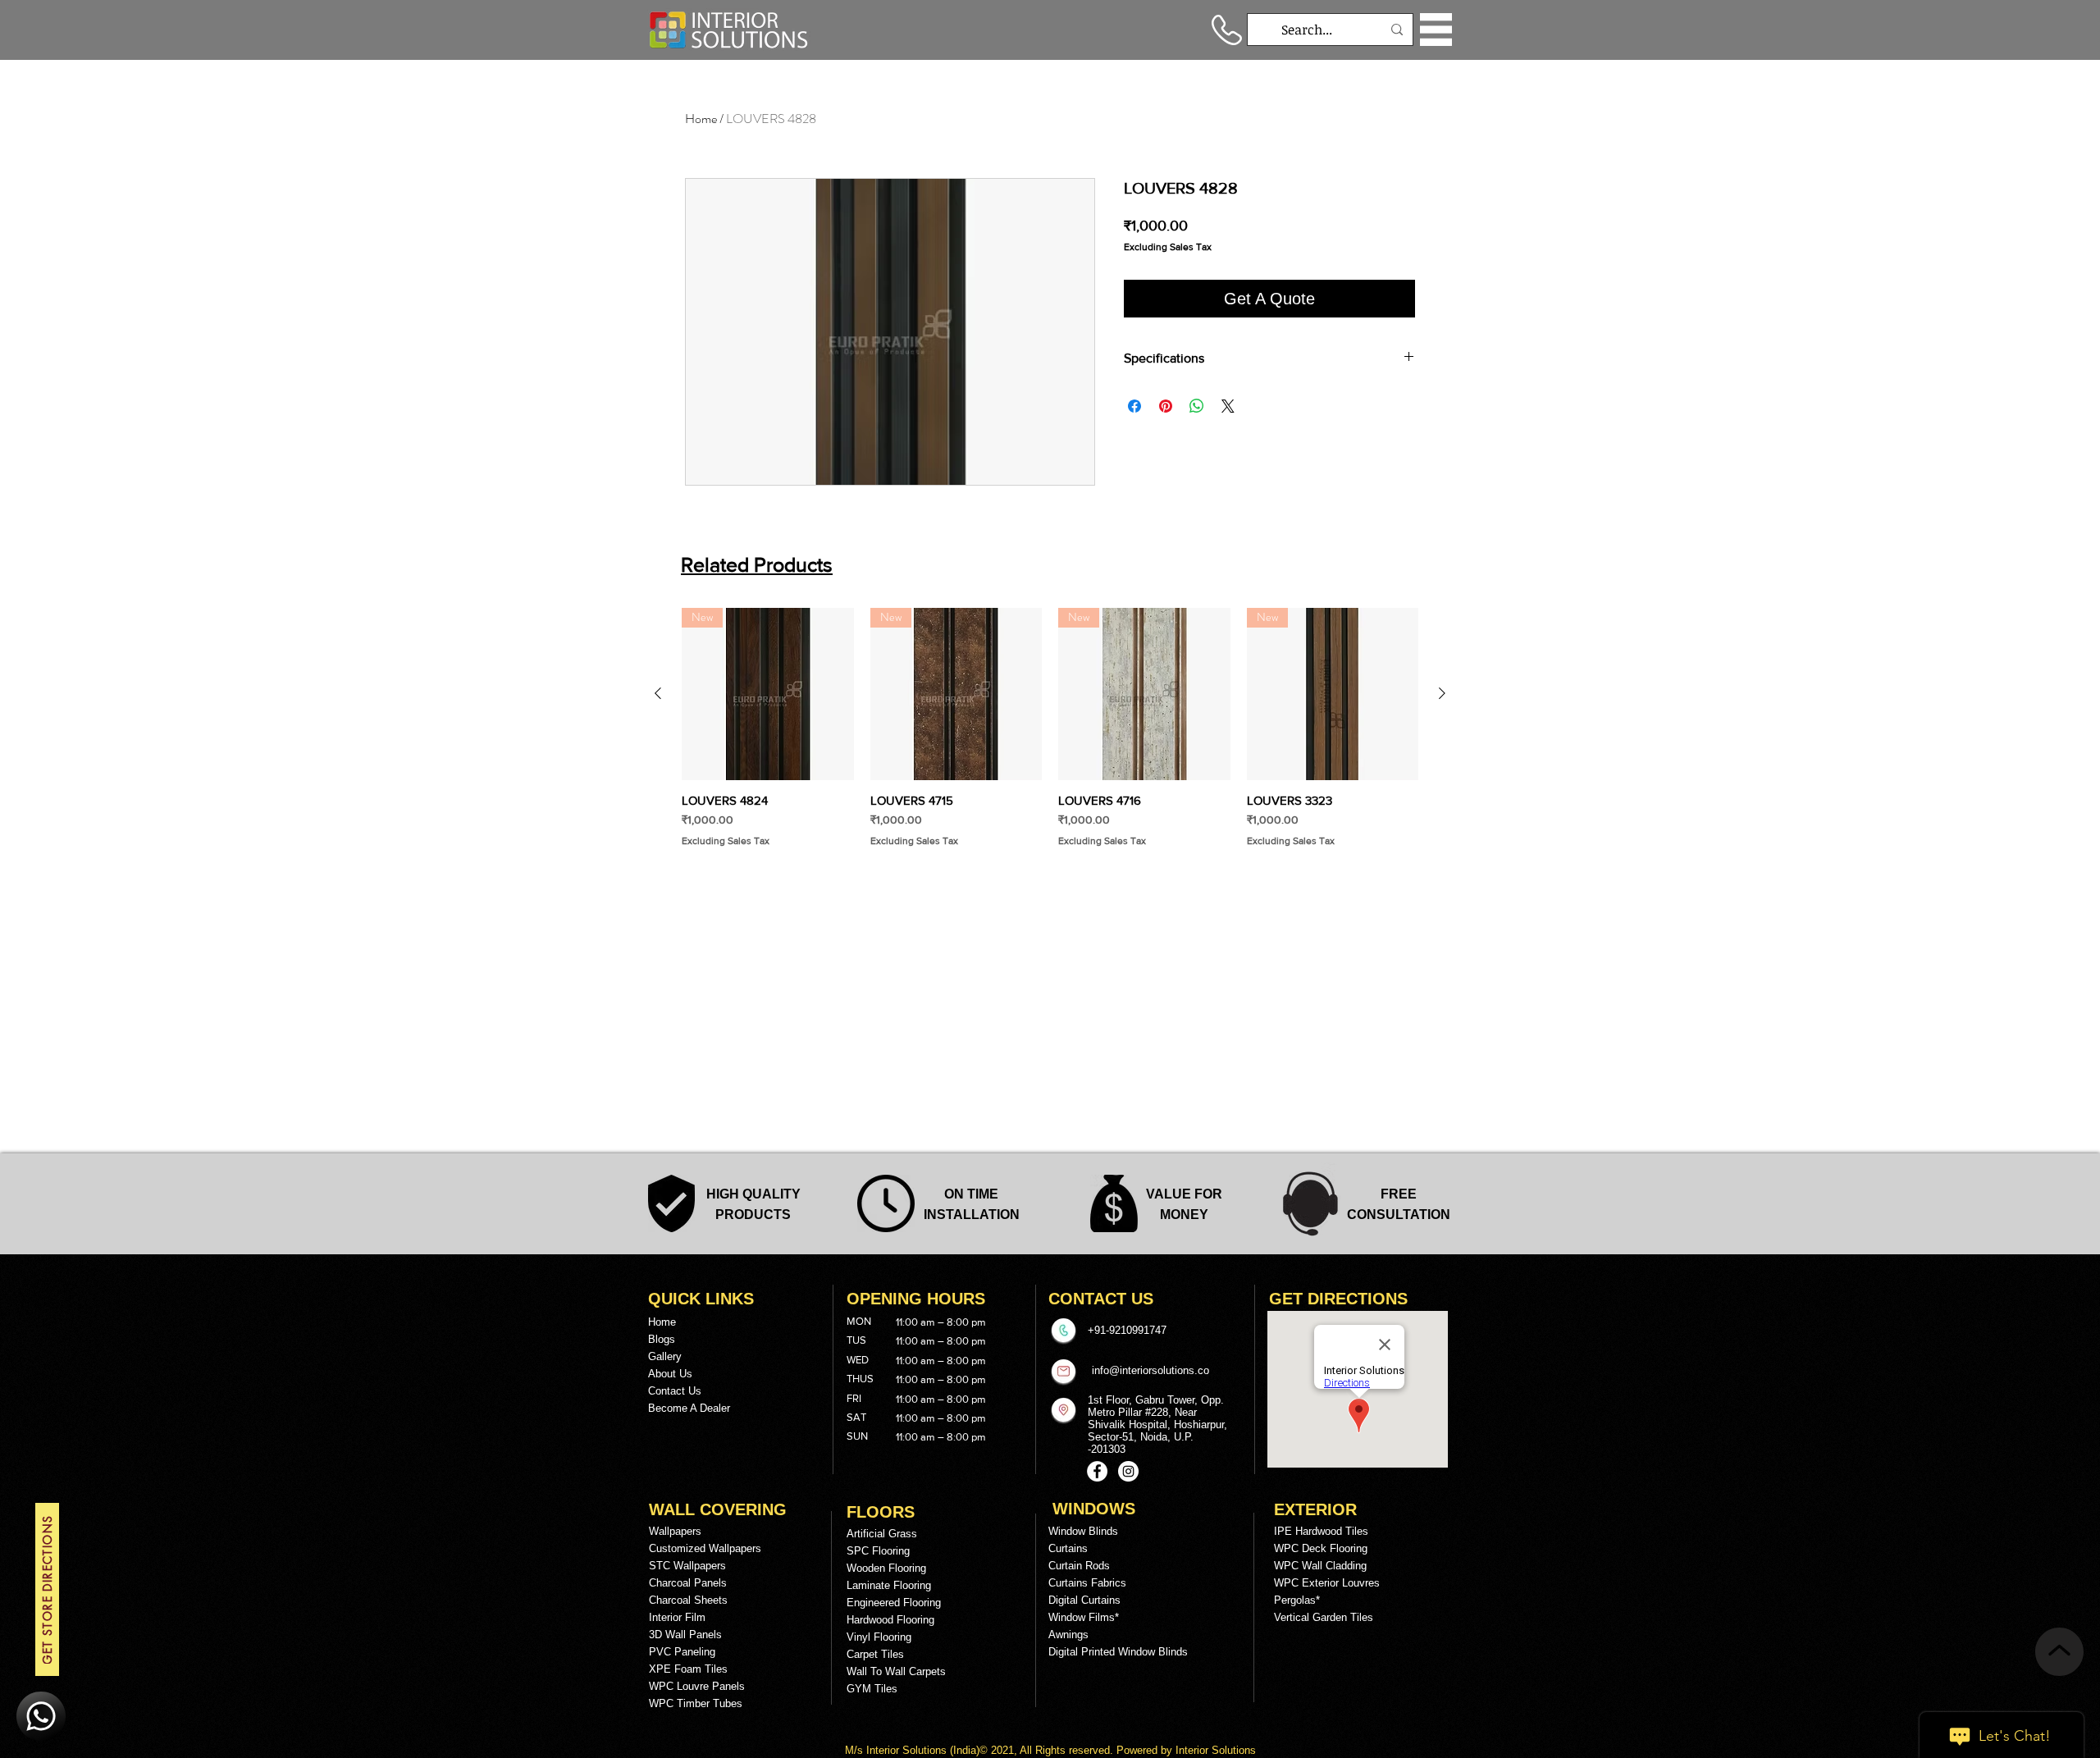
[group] (1050, 728)
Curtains (1068, 1548)
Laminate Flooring (889, 1585)
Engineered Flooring (894, 1603)
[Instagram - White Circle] (1128, 1471)
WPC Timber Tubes (696, 1703)
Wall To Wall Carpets (896, 1671)
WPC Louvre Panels (697, 1686)
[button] (1436, 30)
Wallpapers (675, 1531)
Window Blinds (1083, 1531)
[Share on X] (1228, 406)
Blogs (662, 1339)
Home (701, 119)
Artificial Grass (882, 1534)
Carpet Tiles (875, 1654)
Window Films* (1084, 1617)
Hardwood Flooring (890, 1620)
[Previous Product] (658, 693)
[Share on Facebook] (1134, 406)
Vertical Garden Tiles (1324, 1617)
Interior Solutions (908, 1750)
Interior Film (677, 1617)
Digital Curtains (1084, 1600)
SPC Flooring (878, 1551)
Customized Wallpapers (705, 1548)
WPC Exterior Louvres (1327, 1583)
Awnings (1068, 1635)
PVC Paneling (682, 1652)
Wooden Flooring (886, 1568)
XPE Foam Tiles (688, 1669)
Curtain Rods (1079, 1566)
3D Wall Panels (685, 1635)
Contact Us (675, 1391)
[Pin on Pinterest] (1166, 406)
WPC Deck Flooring (1321, 1548)
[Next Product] (1442, 693)
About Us (670, 1374)
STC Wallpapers (687, 1566)
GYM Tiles (872, 1689)
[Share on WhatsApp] (1197, 406)
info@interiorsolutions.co (1150, 1370)
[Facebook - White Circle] (1097, 1471)
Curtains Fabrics (1087, 1583)
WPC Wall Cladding (1320, 1566)
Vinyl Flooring (879, 1637)
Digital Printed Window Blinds (1118, 1652)
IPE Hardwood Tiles (1321, 1531)
